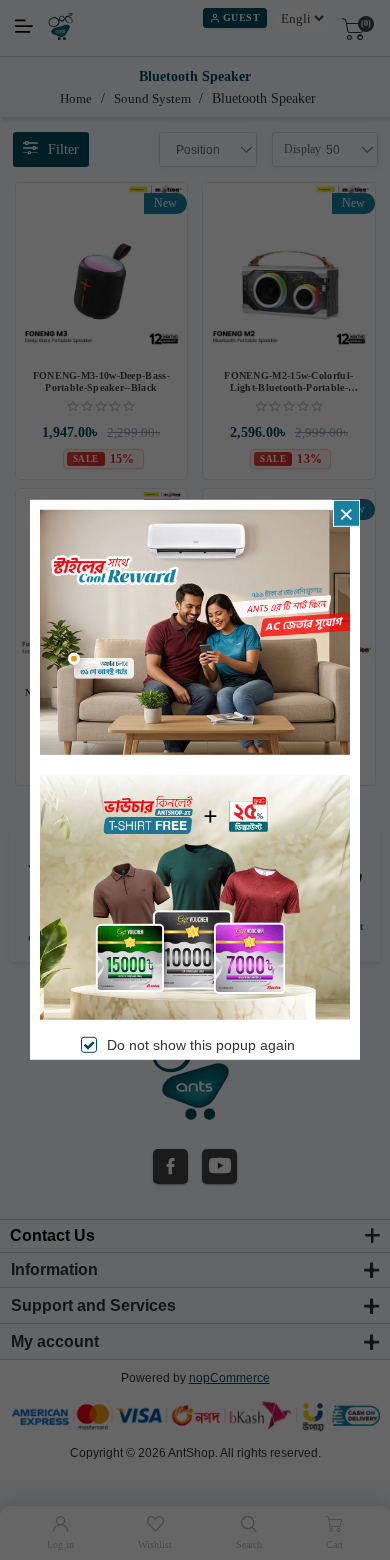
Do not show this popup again (201, 1045)
